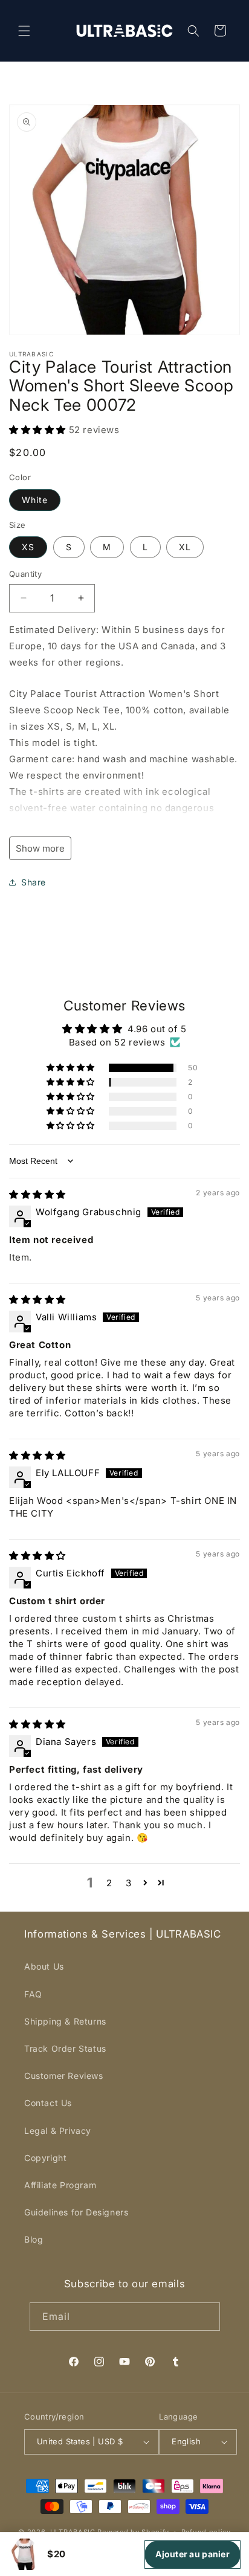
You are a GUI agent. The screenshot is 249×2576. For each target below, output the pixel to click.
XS (28, 547)
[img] (37, 1194)
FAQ (33, 1994)
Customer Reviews (64, 2076)
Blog (34, 2239)
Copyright (45, 2158)
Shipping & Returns (65, 2021)
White (35, 500)
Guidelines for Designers (76, 2212)
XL (185, 547)
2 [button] (109, 1883)
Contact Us (48, 2103)
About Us (44, 1966)
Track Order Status (65, 2048)
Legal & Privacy (58, 2131)
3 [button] (129, 1883)
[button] (24, 31)
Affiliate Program (60, 2185)
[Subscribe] (206, 2317)
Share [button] (34, 882)
